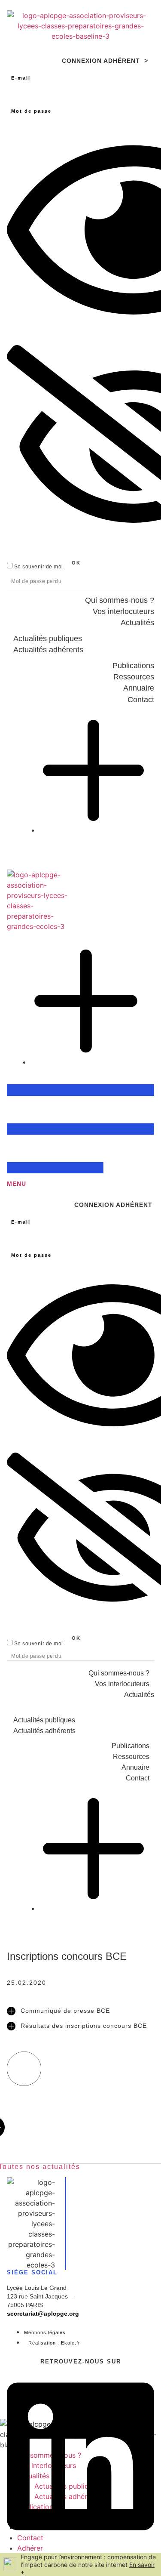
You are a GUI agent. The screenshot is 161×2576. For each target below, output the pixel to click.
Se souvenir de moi (38, 566)
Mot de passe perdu (36, 581)
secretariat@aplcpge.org (43, 2314)
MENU (17, 1184)
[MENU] (80, 1168)
